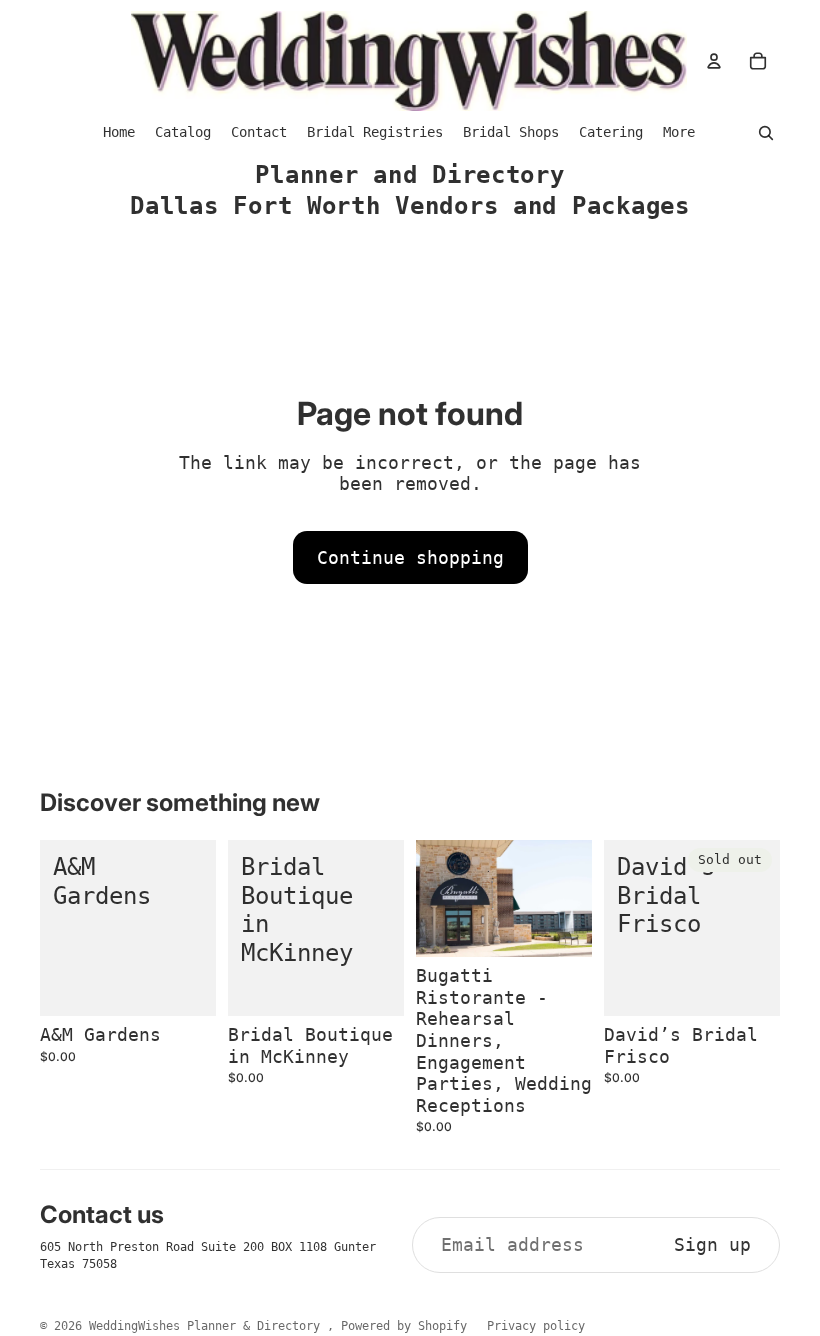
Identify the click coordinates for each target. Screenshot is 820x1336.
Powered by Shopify (404, 1326)
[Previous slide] (431, 899)
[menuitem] (679, 132)
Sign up (712, 1244)
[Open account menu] (714, 61)
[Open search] (766, 133)
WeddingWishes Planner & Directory (208, 1326)
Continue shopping (410, 557)
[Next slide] (576, 899)
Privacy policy (536, 1326)
